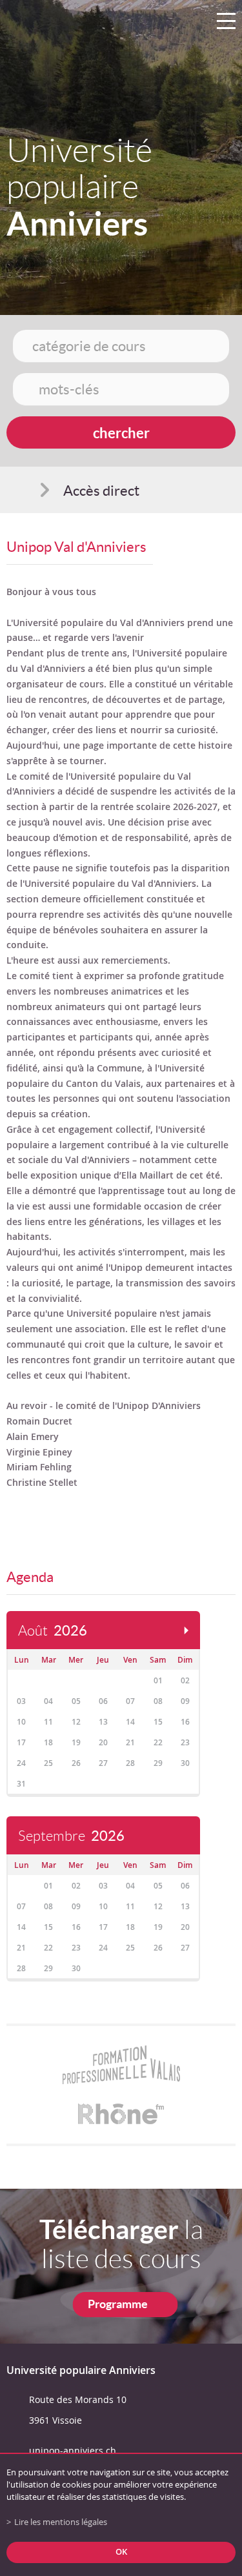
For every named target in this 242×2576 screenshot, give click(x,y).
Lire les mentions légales (61, 2522)
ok (121, 2552)
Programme (118, 2304)
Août (53, 1631)
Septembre (71, 1836)
